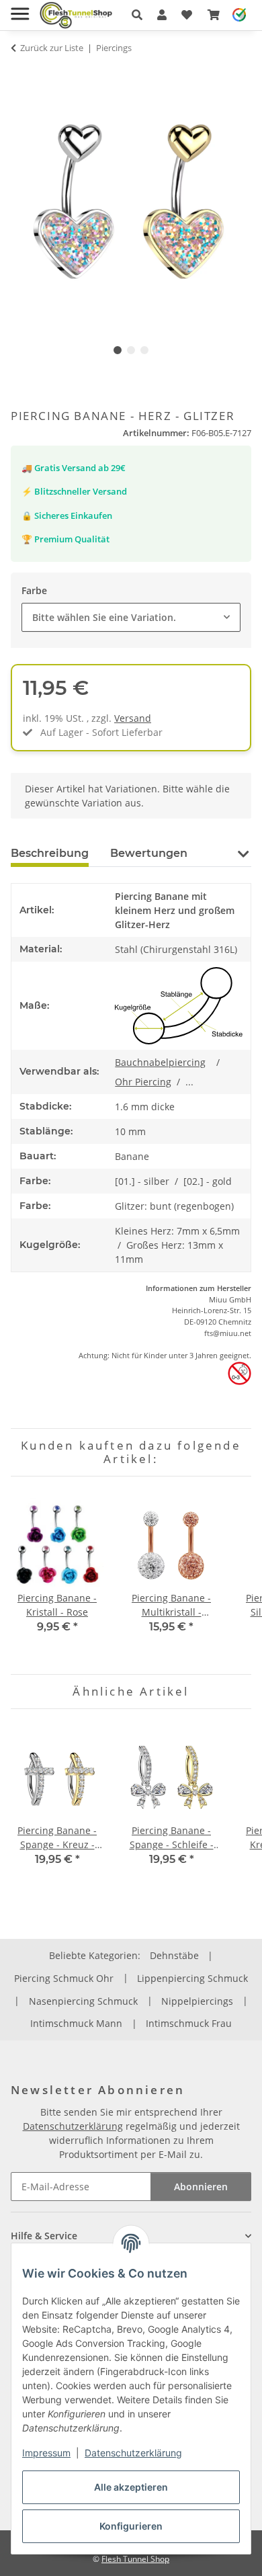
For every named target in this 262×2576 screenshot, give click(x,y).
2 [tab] (131, 350)
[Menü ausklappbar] (20, 8)
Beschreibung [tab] (50, 853)
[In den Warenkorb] (21, 74)
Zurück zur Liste (52, 48)
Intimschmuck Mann (76, 2023)
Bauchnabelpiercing (160, 1062)
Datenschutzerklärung (133, 2453)
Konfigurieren (131, 2526)
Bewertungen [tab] (149, 853)
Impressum (46, 2453)
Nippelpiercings (197, 2001)
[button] (137, 15)
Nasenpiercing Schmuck (83, 2001)
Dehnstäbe (174, 1955)
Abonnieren (201, 2187)
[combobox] (131, 617)
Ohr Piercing (143, 1082)
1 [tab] (118, 350)
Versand (133, 718)
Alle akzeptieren (131, 2487)
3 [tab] (144, 350)
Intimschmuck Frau (189, 2023)
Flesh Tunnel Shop (135, 2559)
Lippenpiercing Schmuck (192, 1978)
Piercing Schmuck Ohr (64, 1978)
